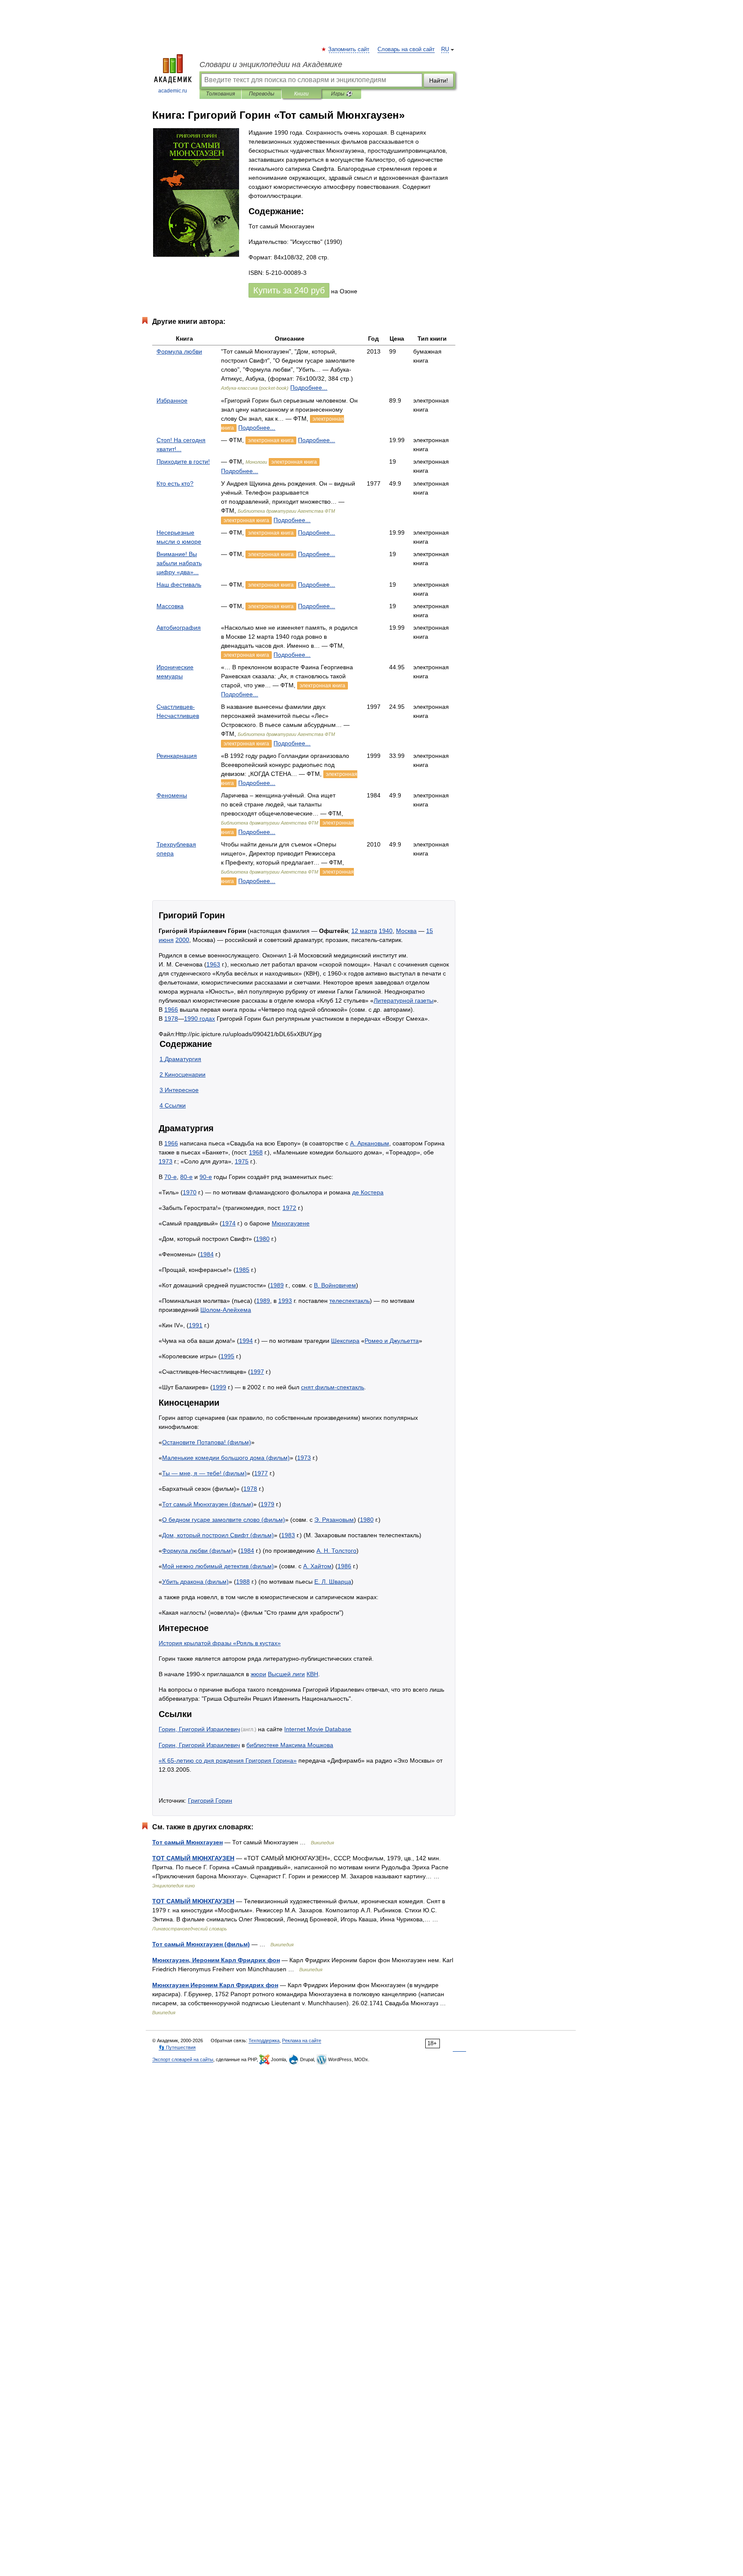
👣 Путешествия (177, 2047)
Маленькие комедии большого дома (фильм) (226, 1458)
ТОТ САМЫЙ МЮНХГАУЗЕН (193, 1858)
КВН (312, 1674)
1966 (171, 1009)
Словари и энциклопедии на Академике (271, 65)
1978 (171, 1019)
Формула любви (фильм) (198, 1551)
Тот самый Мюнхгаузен (187, 1842)
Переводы (262, 94)
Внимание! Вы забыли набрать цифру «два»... (179, 563)
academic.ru (173, 91)
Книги (301, 94)
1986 (344, 1566)
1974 (229, 1223)
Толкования (220, 94)
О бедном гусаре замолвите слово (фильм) (224, 1520)
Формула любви (179, 351)
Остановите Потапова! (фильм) (207, 1442)
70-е (170, 1177)
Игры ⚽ (342, 94)
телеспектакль (350, 1301)
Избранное (172, 400)
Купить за (289, 290)
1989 (277, 1285)
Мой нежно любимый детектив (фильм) (218, 1566)
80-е (186, 1177)
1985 (243, 1270)
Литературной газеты (404, 1000)
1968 (256, 1152)
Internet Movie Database (318, 1729)
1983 (288, 1535)
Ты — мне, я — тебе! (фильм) (204, 1473)
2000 (182, 940)
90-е (206, 1177)
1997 (257, 1372)
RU (445, 49)
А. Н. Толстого (336, 1551)
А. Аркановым (370, 1143)
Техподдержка (264, 2040)
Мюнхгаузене (291, 1223)
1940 (386, 931)
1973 (166, 1161)
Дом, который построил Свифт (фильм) (218, 1535)
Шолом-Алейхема (226, 1310)
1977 (261, 1473)
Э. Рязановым (334, 1520)
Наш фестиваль (179, 585)
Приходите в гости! (183, 462)
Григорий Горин (210, 1800)
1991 (196, 1325)
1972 (289, 1208)
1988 (243, 1582)
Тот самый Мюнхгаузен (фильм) (208, 1504)
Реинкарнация (177, 756)
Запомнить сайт (349, 49)
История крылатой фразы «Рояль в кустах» (220, 1643)
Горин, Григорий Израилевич (199, 1729)
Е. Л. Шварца (333, 1582)
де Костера (368, 1192)
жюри (258, 1674)
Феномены (172, 795)
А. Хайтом (317, 1566)
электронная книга (271, 440)
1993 (285, 1301)
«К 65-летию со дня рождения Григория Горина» (228, 1760)
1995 (227, 1356)
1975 (242, 1161)
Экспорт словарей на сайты (183, 2059)
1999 (219, 1387)
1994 (246, 1341)
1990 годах (200, 1019)
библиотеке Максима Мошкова (290, 1745)
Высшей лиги (286, 1674)
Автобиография (179, 628)
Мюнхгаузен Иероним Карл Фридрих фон (215, 1985)
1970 (190, 1192)
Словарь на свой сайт (406, 49)
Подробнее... (309, 388)
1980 (263, 1239)
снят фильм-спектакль (333, 1387)
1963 (213, 964)
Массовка (170, 606)
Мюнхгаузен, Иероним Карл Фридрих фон (216, 1960)
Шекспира (345, 1341)
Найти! (439, 80)
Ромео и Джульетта (392, 1341)
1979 (267, 1504)
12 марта (364, 931)
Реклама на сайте (302, 2040)
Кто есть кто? (175, 483)
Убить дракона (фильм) (195, 1582)
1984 (207, 1254)
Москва (406, 931)
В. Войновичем (335, 1285)
